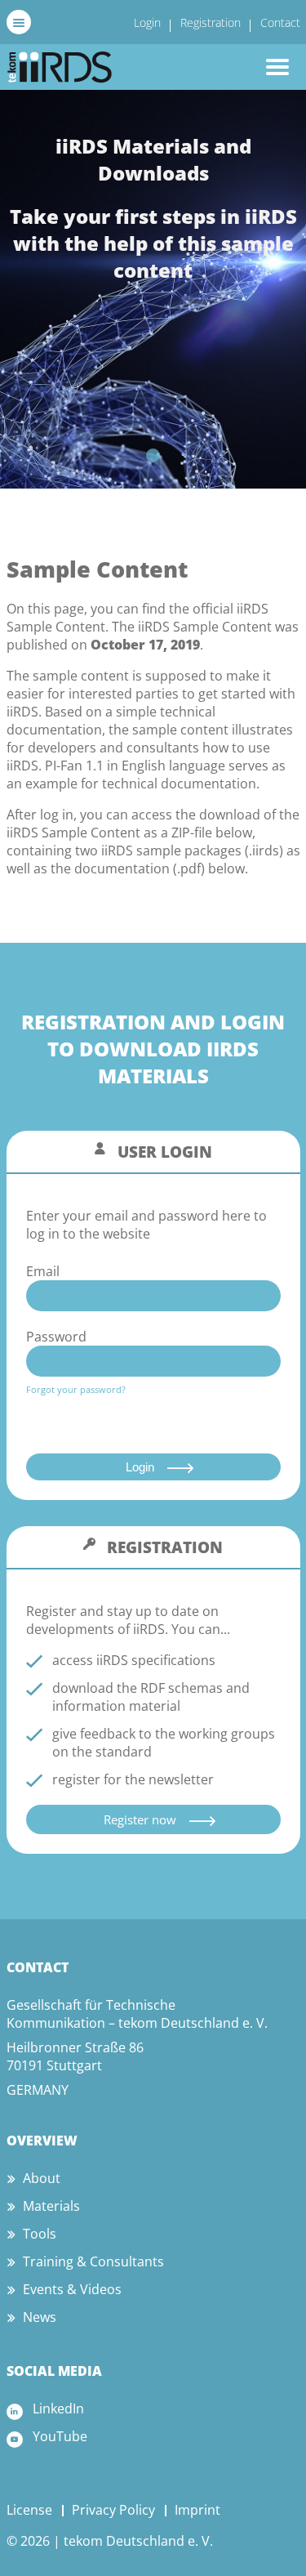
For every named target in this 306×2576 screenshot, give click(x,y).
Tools (40, 2234)
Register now (140, 1819)
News (40, 2317)
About (42, 2178)
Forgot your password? (76, 1389)
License (29, 2510)
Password (56, 1337)
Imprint (197, 2510)
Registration (211, 22)
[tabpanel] (153, 289)
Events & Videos (72, 2289)
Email (43, 1271)
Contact (280, 22)
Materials (51, 2206)
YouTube (60, 2436)
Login (147, 22)
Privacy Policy (113, 2510)
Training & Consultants (93, 2261)
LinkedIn (58, 2409)
